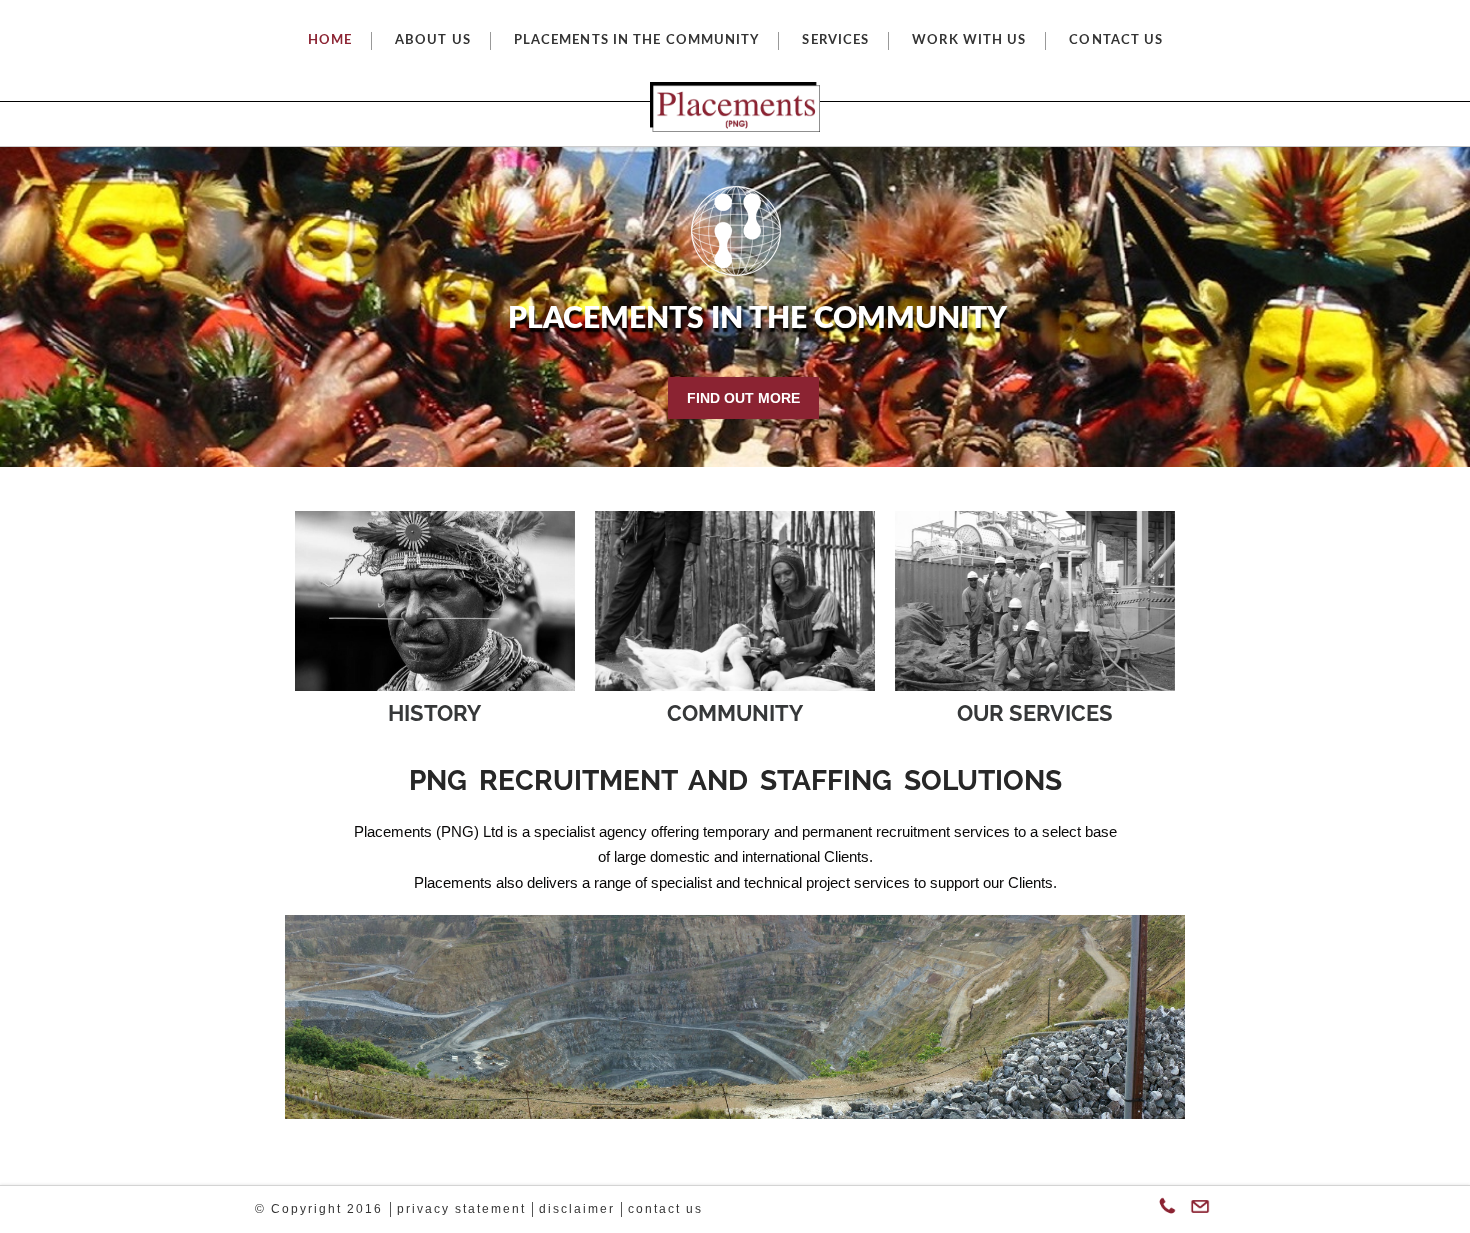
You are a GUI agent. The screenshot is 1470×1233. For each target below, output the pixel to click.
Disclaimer (577, 1209)
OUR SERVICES (1035, 713)
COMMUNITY (735, 713)
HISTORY (434, 713)
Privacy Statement (461, 1209)
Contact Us (665, 1209)
